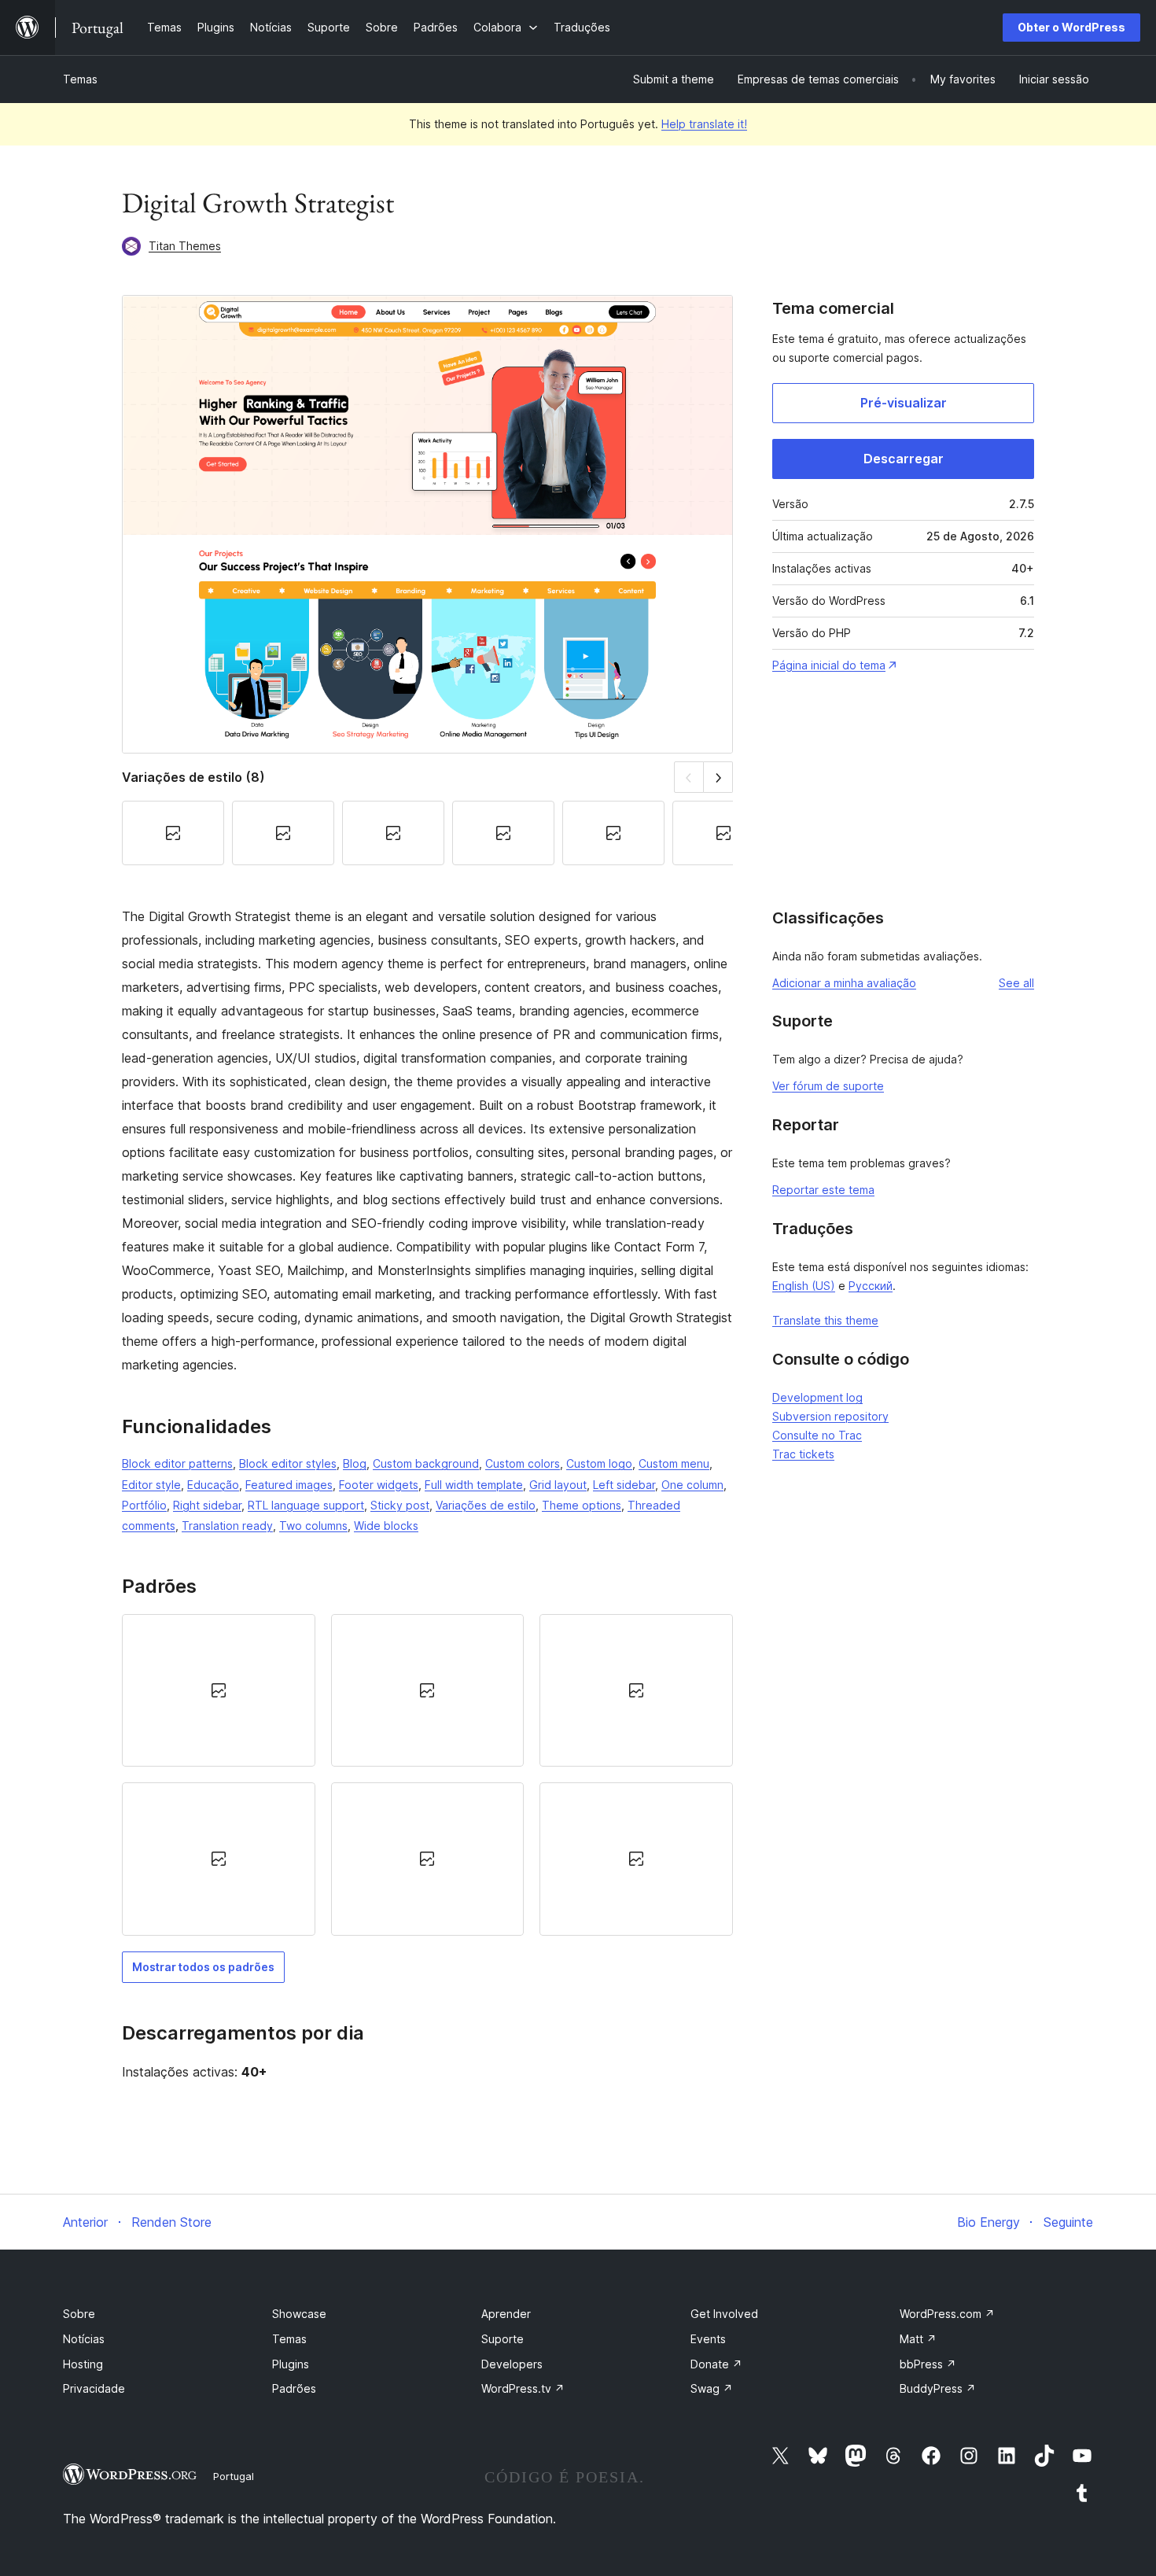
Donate (716, 2364)
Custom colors (523, 1463)
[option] (219, 1690)
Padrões (294, 2388)
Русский (871, 1286)
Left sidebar (624, 1485)
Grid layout (558, 1485)
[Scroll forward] (718, 777)
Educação (213, 1485)
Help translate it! (704, 124)
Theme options (582, 1505)
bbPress (928, 2364)
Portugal (234, 2476)
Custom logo (599, 1463)
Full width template (474, 1485)
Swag (712, 2388)
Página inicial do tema (829, 665)
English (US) (804, 1286)
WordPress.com (947, 2314)
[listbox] (427, 1775)
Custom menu (674, 1463)
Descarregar (904, 459)
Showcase (299, 2314)
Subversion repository (830, 1416)
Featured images (289, 1485)
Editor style (151, 1485)
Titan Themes (185, 246)
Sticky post (400, 1505)
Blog (355, 1463)
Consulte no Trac (817, 1435)
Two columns (313, 1526)
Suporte (503, 2339)
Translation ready (227, 1526)
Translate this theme (825, 1320)
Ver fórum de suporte (828, 1086)
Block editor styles (288, 1463)
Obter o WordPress (1071, 27)
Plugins (291, 2364)
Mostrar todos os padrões (203, 1967)
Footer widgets (379, 1485)
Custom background (426, 1463)
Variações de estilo (486, 1505)
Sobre (79, 2314)
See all (1016, 983)
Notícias (84, 2339)
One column (692, 1485)
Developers (512, 2364)
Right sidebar (207, 1505)
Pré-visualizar (904, 403)
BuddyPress (938, 2388)
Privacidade (94, 2388)
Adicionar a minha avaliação (844, 983)
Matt (918, 2339)
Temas (80, 79)
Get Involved (724, 2314)
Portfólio (144, 1505)
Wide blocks (386, 1526)
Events (708, 2339)
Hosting (83, 2364)
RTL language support (306, 1505)
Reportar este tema (823, 1190)
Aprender (506, 2314)
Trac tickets (803, 1454)
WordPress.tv (523, 2388)
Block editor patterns (177, 1463)
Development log (817, 1397)
